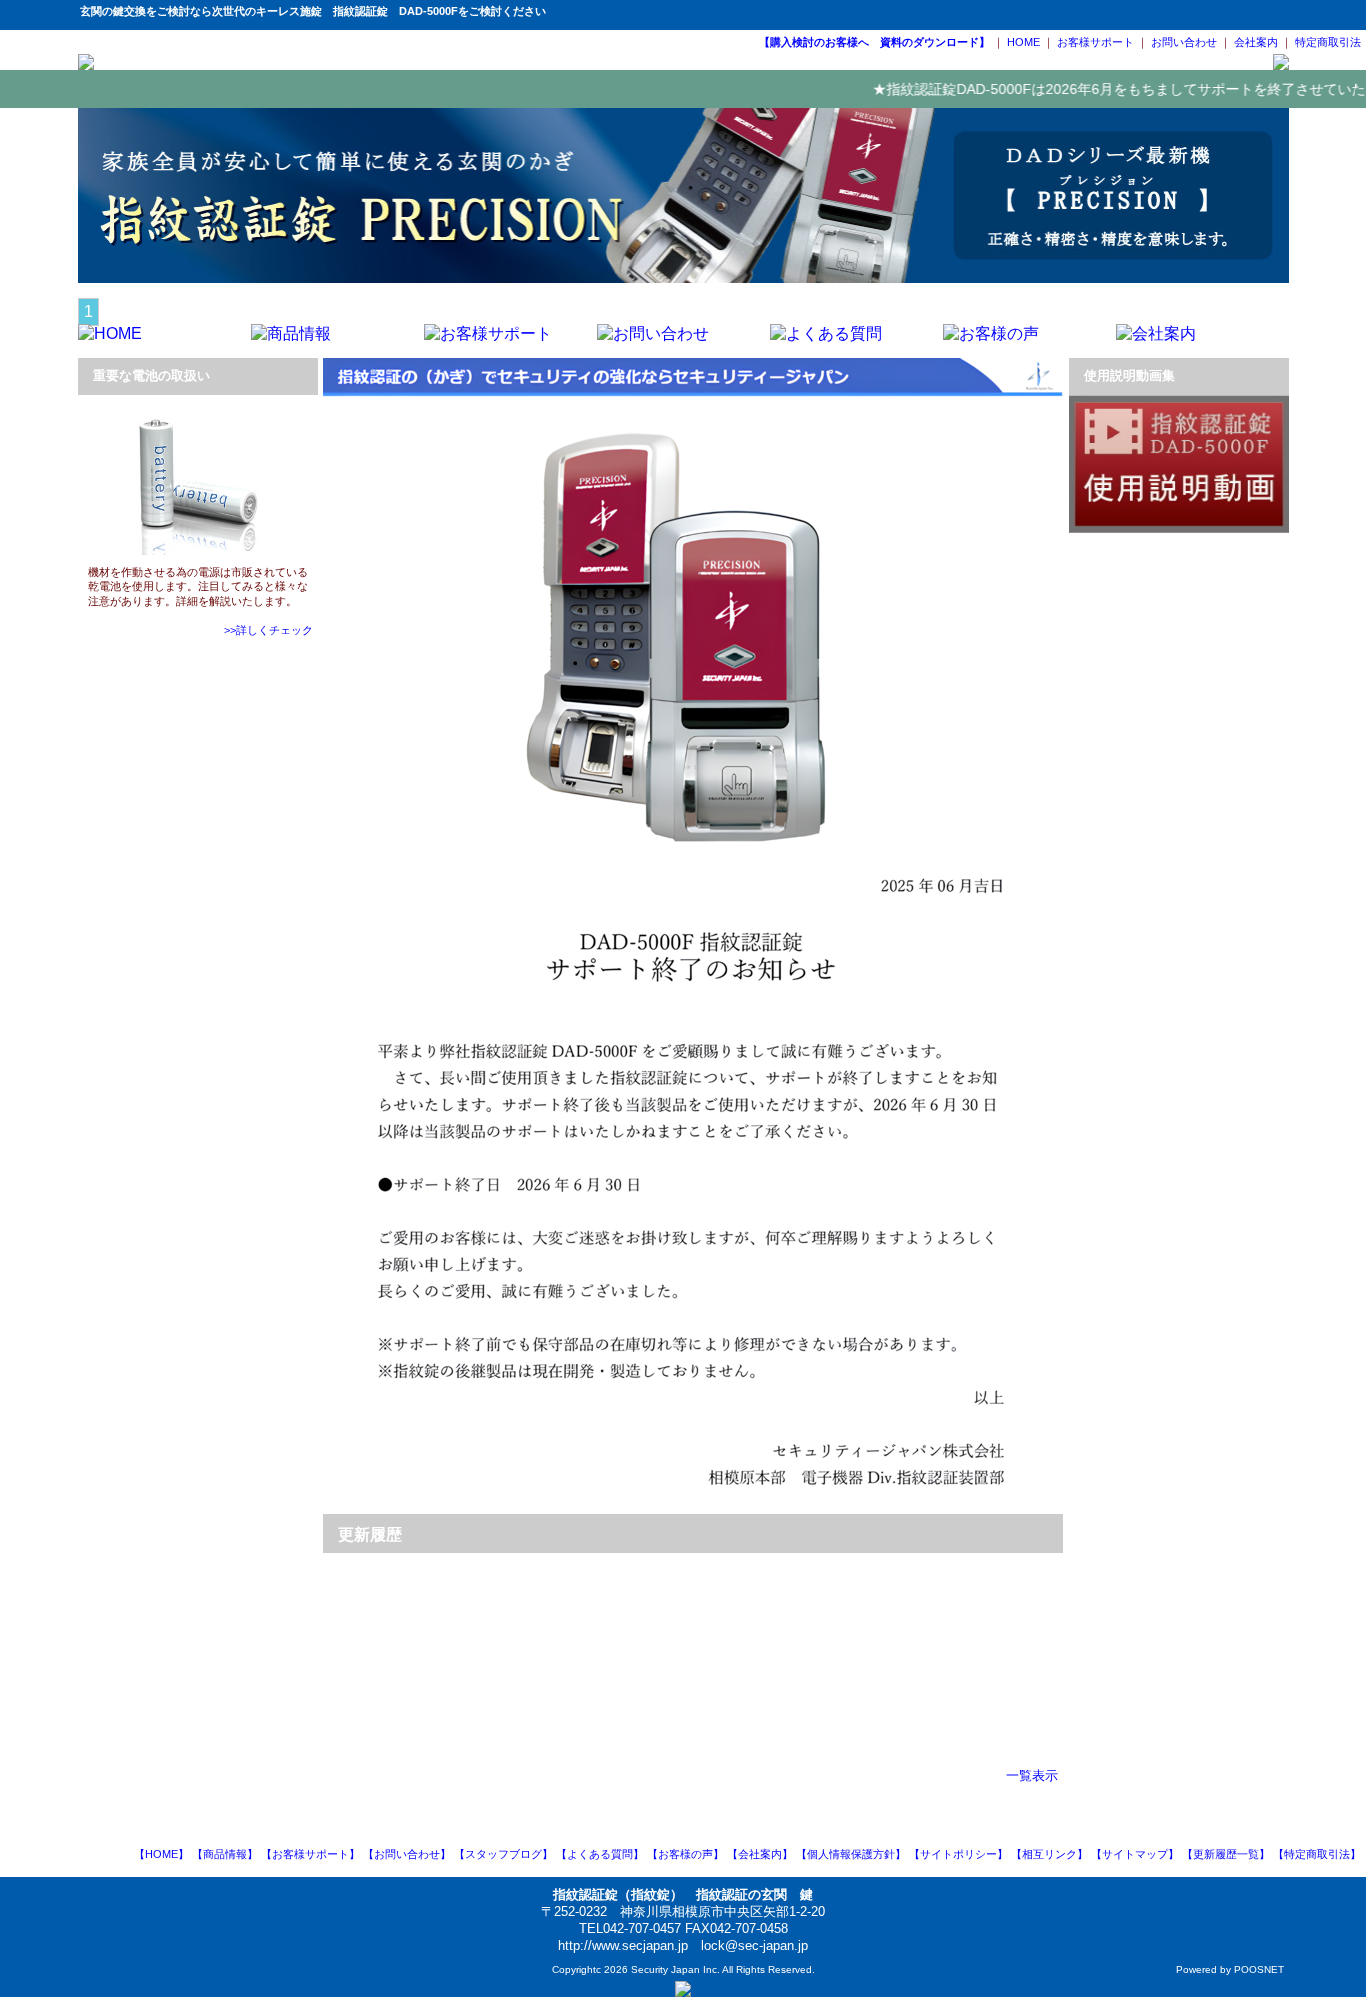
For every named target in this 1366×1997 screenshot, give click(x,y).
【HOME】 (161, 1854)
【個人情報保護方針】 (851, 1854)
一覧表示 (1032, 1775)
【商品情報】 (225, 1854)
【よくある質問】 (600, 1854)
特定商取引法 (1328, 42)
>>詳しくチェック (268, 630)
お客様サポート (1095, 42)
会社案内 (1256, 42)
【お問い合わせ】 (407, 1854)
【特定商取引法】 (1317, 1854)
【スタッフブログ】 (503, 1854)
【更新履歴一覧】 (1226, 1854)
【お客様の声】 (685, 1854)
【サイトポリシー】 (958, 1854)
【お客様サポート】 (310, 1854)
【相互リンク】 (1049, 1854)
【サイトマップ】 (1135, 1854)
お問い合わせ (1184, 42)
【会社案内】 (760, 1854)
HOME (1023, 42)
